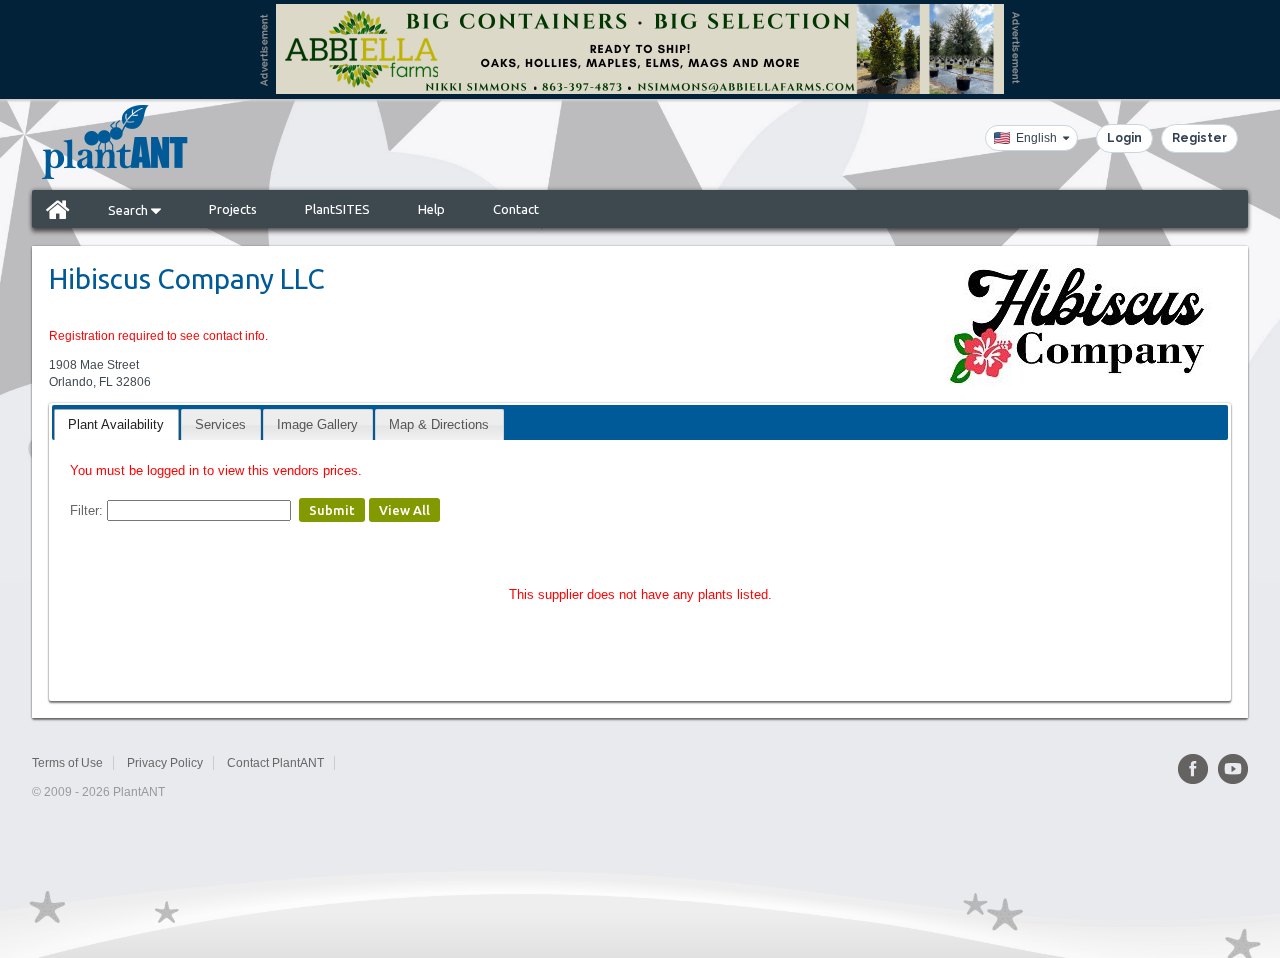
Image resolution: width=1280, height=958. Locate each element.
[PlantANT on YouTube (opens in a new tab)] (1233, 769)
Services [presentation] (220, 424)
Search (129, 210)
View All (404, 510)
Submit (332, 510)
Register (1199, 138)
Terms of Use (67, 763)
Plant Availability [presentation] (116, 424)
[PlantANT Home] (115, 142)
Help (431, 209)
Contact (516, 209)
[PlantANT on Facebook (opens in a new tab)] (1193, 769)
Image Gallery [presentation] (317, 424)
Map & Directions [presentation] (439, 424)
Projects (233, 209)
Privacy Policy (165, 763)
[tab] (116, 424)
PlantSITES (337, 209)
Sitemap (370, 763)
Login (1124, 138)
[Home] (58, 209)
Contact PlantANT (275, 763)
